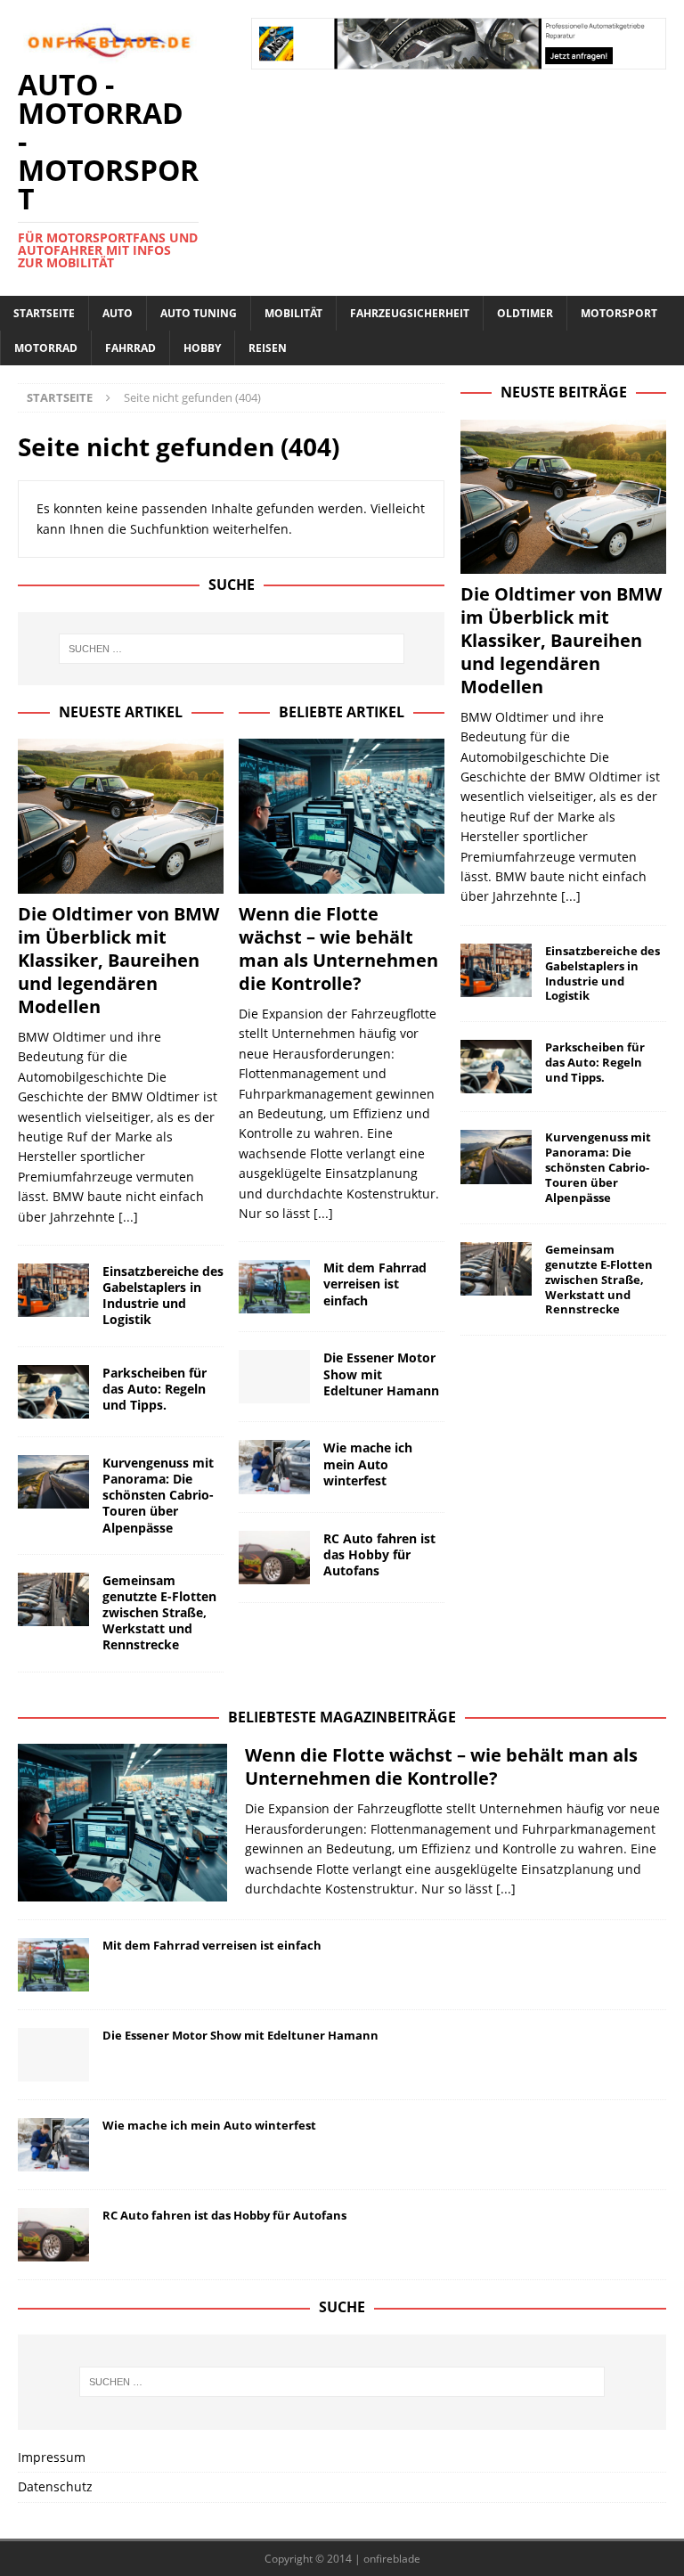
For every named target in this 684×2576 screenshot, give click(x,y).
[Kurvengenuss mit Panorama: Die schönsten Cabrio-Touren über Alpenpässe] (53, 1482)
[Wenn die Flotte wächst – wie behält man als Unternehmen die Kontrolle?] (342, 816)
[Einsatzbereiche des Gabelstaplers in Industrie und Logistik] (53, 1290)
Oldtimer (525, 313)
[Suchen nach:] (231, 649)
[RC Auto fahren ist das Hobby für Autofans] (274, 1558)
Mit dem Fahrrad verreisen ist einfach (375, 1284)
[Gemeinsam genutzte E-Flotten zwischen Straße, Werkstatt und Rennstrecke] (53, 1599)
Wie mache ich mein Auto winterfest (368, 1464)
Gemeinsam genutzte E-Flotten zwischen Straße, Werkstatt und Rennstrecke (159, 1613)
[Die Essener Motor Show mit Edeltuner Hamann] (274, 1377)
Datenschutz (55, 2486)
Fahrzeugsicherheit (410, 313)
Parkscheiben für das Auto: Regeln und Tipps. (155, 1389)
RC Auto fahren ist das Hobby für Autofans (379, 1554)
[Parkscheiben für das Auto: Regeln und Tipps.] (53, 1392)
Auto (118, 313)
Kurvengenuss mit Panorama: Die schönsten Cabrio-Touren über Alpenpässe (158, 1495)
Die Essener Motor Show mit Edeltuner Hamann (381, 1374)
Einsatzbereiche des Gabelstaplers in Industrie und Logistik (163, 1296)
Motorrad (46, 348)
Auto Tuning (199, 313)
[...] (128, 1217)
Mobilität (293, 313)
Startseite (44, 313)
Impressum (52, 2457)
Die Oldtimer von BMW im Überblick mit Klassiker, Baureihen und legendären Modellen (118, 960)
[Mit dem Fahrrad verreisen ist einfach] (274, 1287)
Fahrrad (130, 348)
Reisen (268, 348)
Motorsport (619, 313)
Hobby (202, 348)
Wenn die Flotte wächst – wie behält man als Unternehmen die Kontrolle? (338, 949)
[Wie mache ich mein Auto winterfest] (274, 1467)
